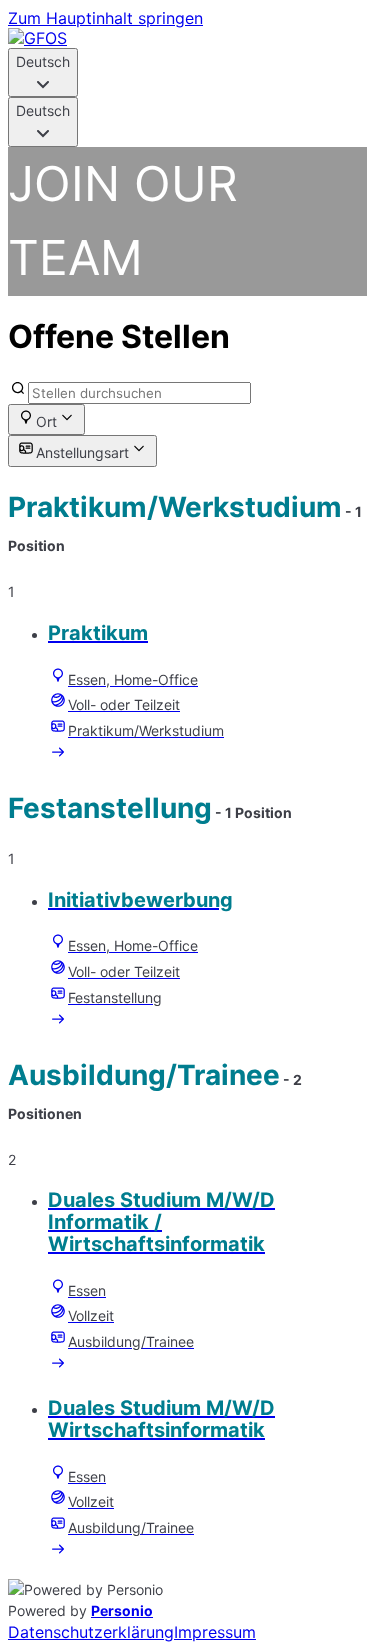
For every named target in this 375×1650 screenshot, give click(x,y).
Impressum (215, 1632)
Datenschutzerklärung (91, 1632)
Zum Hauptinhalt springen (105, 18)
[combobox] (43, 72)
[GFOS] (37, 38)
